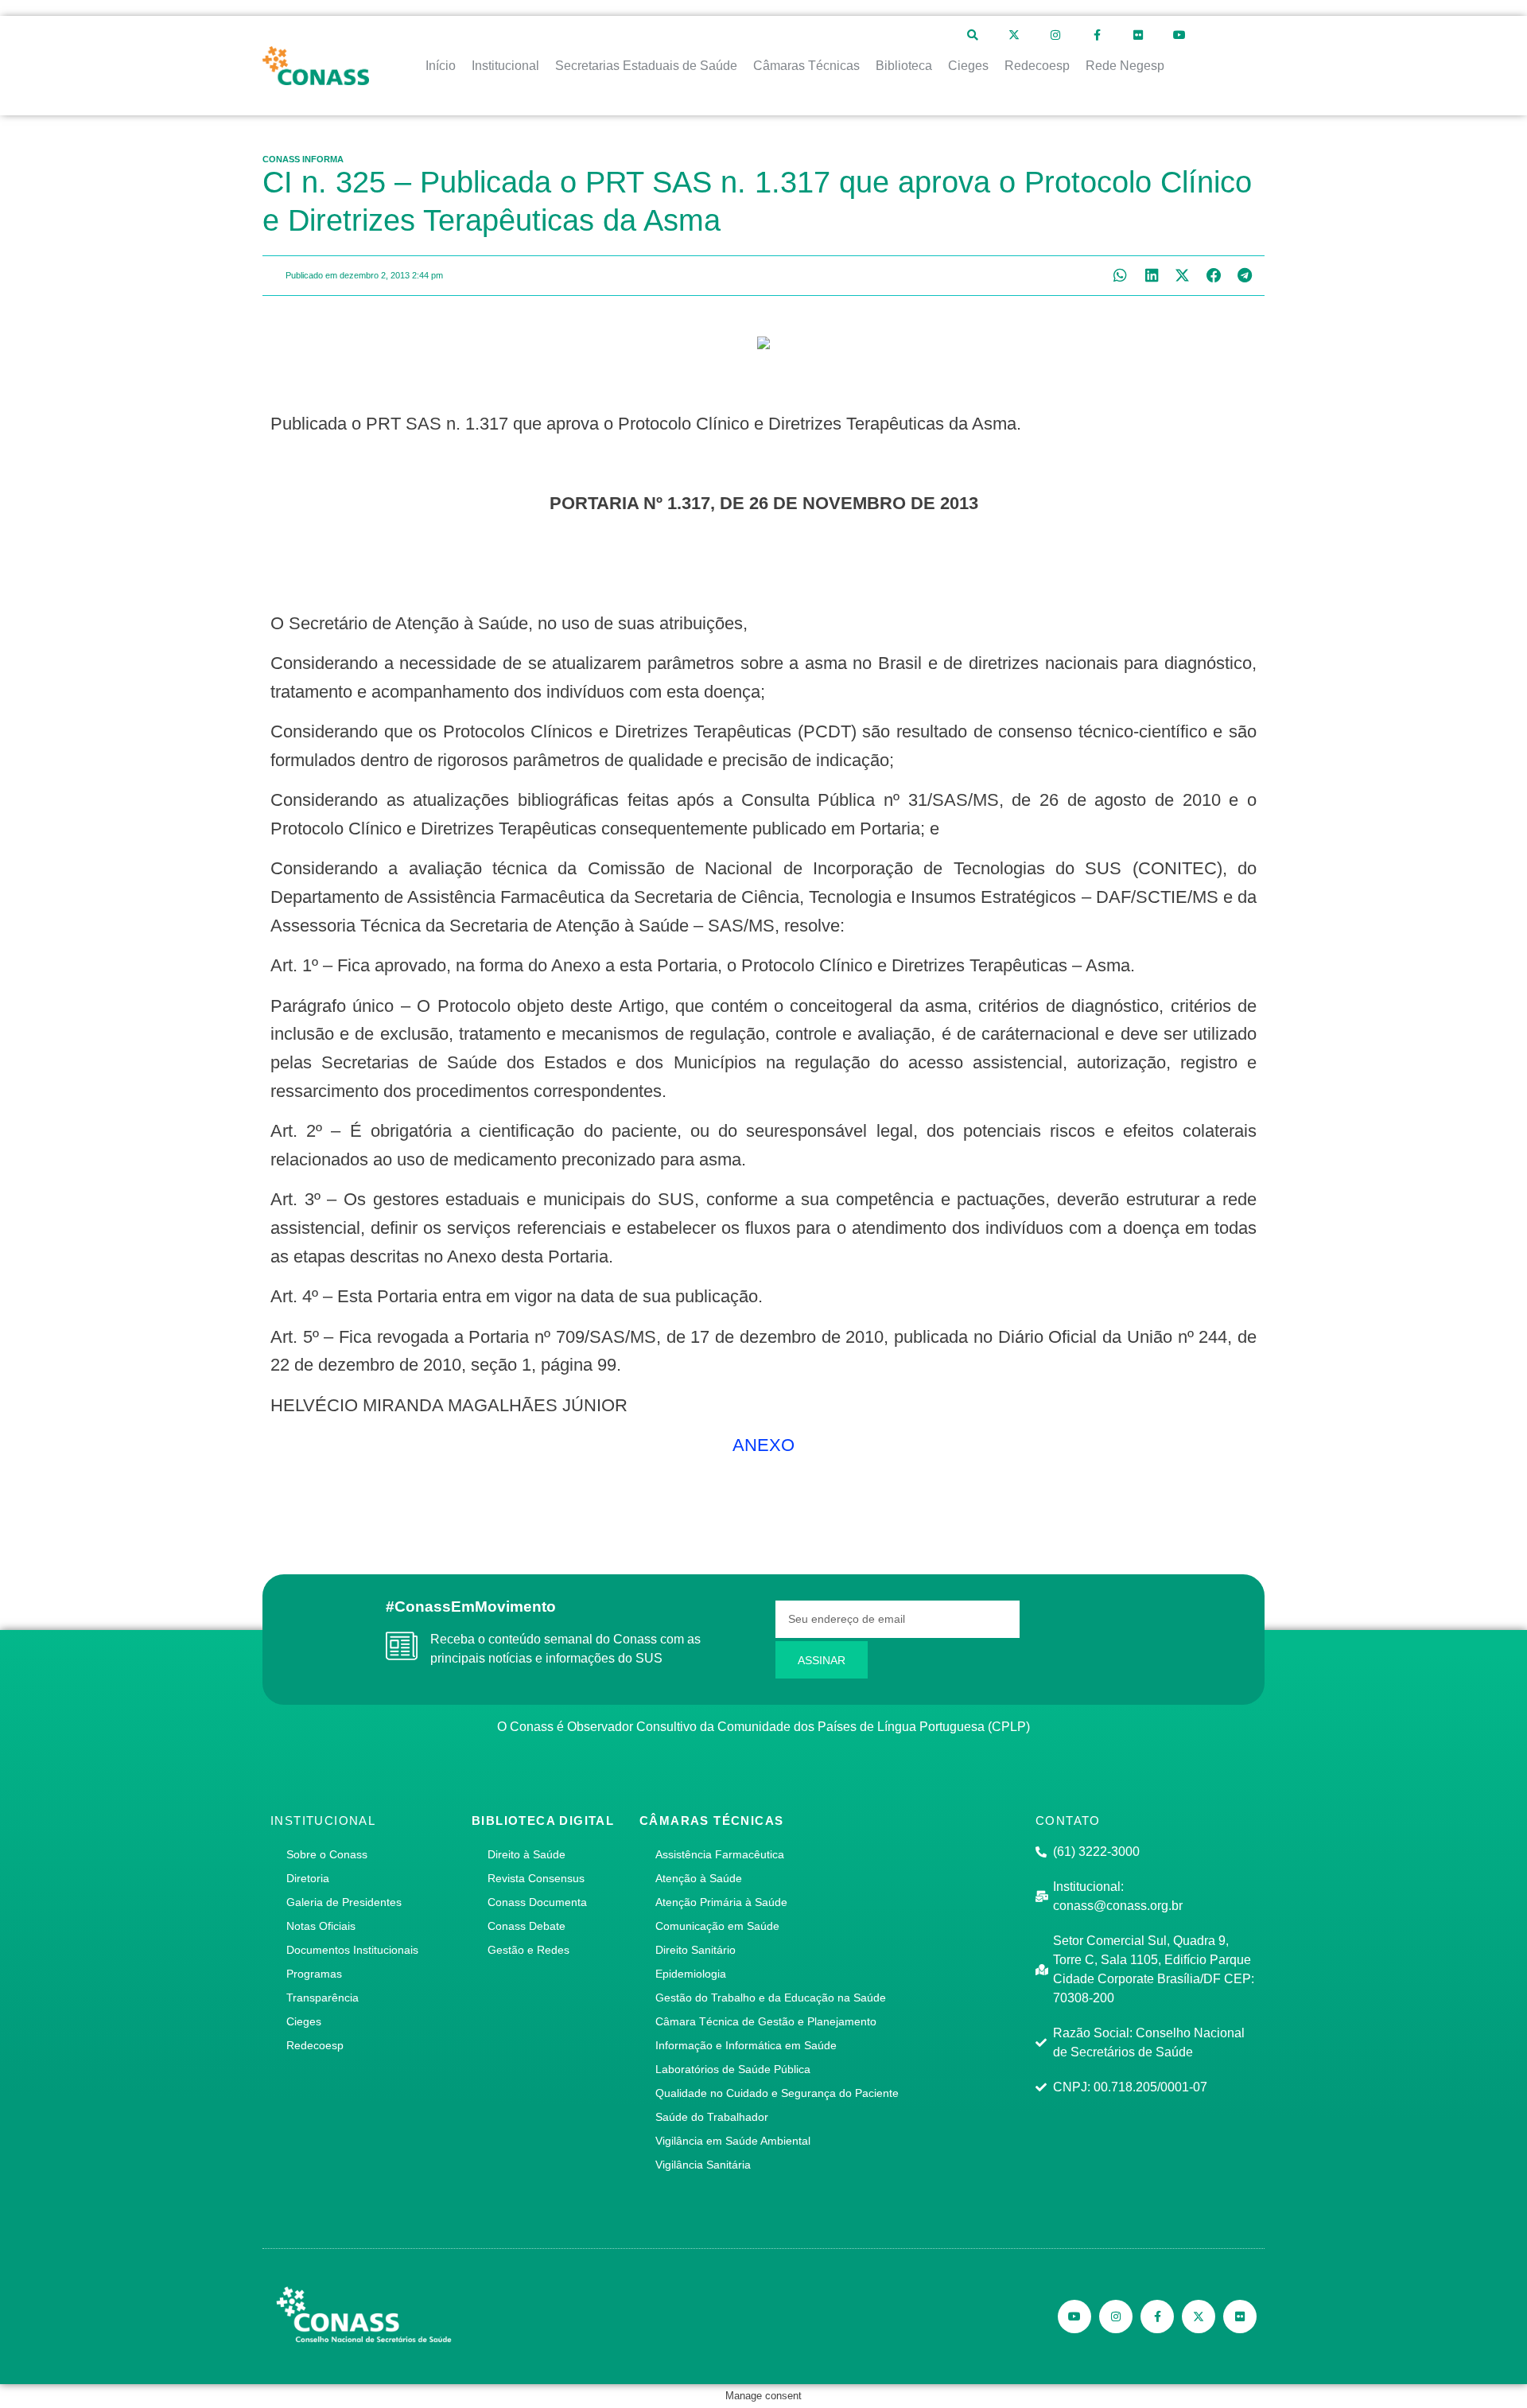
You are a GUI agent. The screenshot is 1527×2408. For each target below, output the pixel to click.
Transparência (322, 1998)
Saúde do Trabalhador (712, 2117)
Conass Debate (526, 1926)
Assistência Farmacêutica (720, 1854)
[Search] (973, 35)
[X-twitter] (1014, 35)
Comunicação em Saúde (717, 1926)
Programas (314, 1974)
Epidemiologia (691, 1974)
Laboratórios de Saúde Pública (733, 2069)
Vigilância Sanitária (703, 2165)
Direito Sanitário (696, 1950)
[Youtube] (1179, 35)
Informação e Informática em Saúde (746, 2045)
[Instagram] (1055, 35)
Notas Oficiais (321, 1926)
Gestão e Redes (528, 1950)
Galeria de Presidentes (344, 1902)
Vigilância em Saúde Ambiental (733, 2141)
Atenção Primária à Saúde (721, 1902)
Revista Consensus (536, 1878)
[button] (1120, 276)
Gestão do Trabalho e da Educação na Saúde (771, 1998)
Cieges (304, 2021)
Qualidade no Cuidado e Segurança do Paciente (777, 2093)
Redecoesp (315, 2045)
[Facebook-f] (1097, 35)
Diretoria (308, 1878)
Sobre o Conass (327, 1854)
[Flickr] (1138, 35)
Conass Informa (303, 159)
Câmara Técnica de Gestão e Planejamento (766, 2021)
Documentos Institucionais (352, 1950)
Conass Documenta (537, 1902)
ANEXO (763, 1445)
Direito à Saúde (526, 1854)
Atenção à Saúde (699, 1878)
